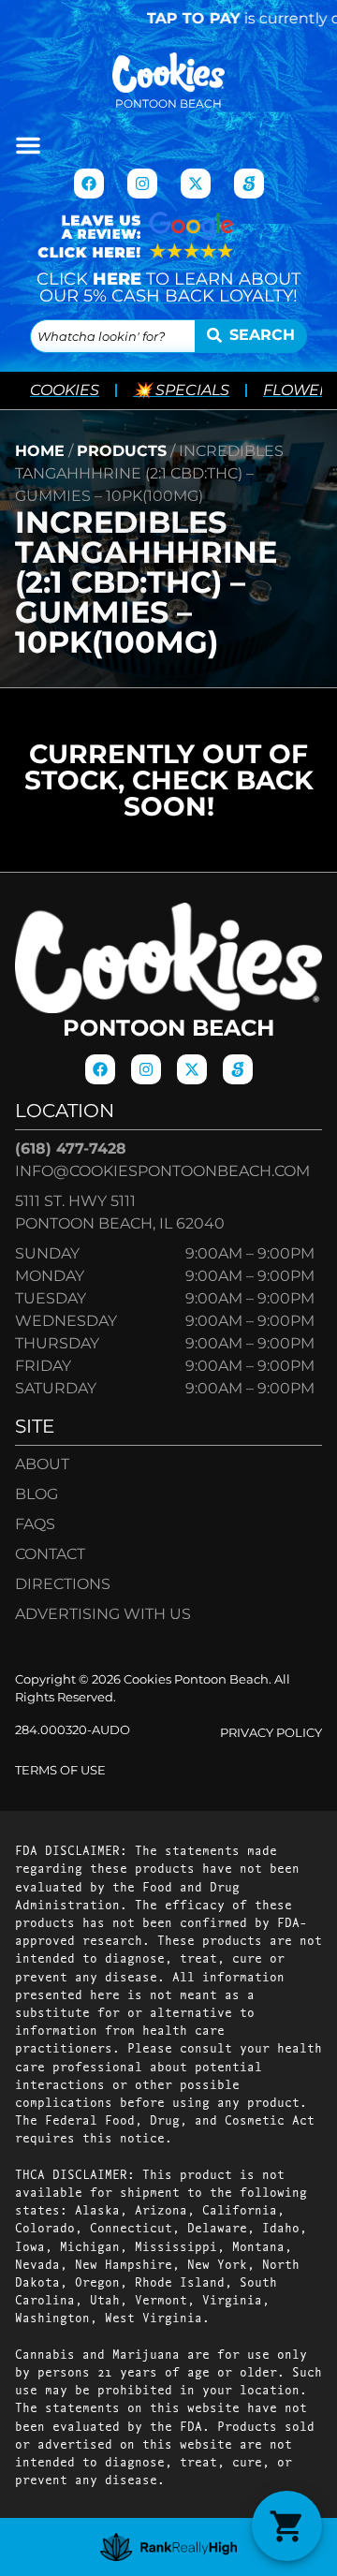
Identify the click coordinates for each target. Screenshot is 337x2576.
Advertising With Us (103, 1614)
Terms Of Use (60, 1770)
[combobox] (113, 336)
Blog (37, 1494)
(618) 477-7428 (71, 1148)
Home (40, 451)
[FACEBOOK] (89, 184)
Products (122, 451)
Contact (50, 1554)
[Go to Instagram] (142, 184)
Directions (63, 1584)
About (42, 1464)
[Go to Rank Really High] (169, 2547)
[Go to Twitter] (196, 184)
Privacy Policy (271, 1733)
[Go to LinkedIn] (249, 184)
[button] (28, 145)
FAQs (35, 1524)
